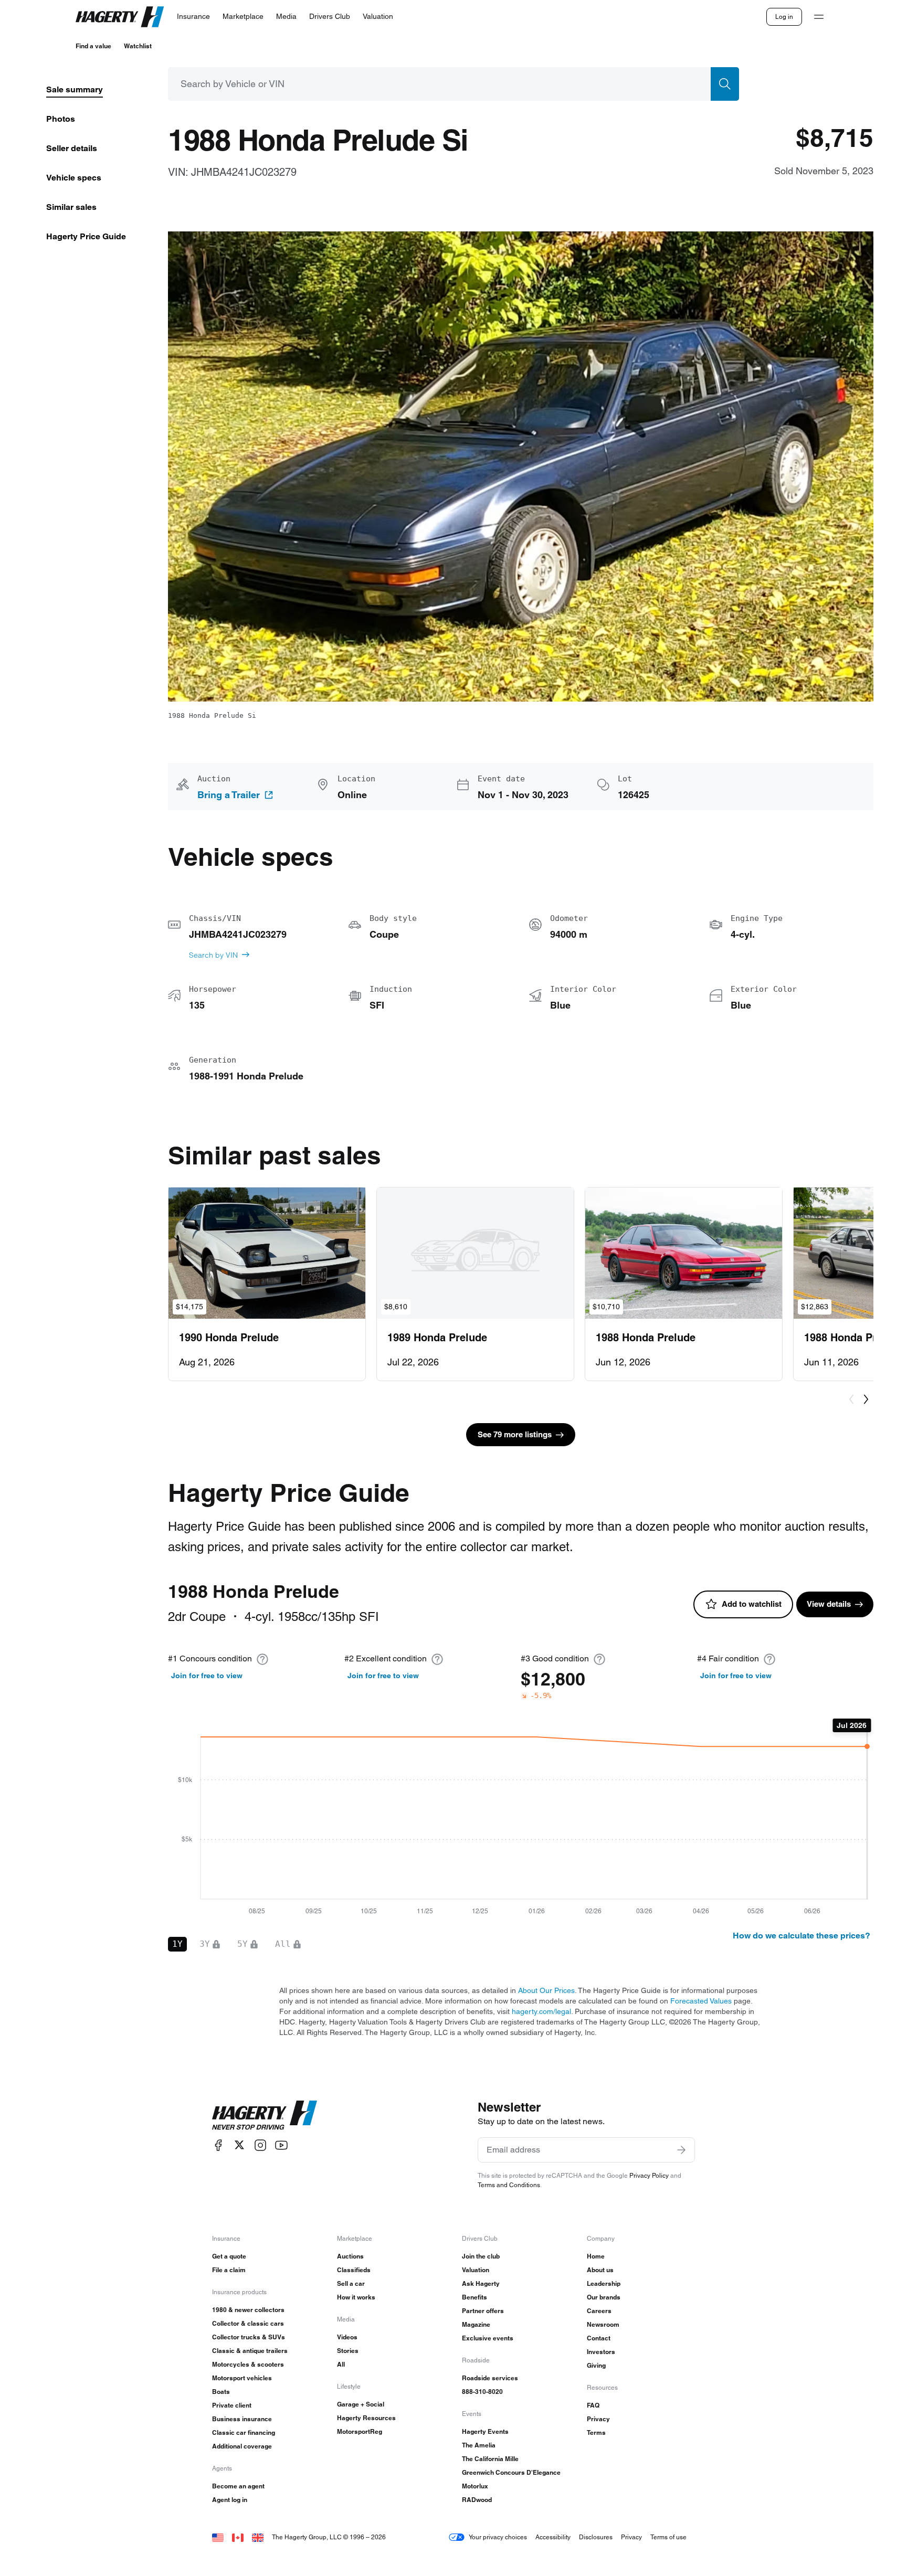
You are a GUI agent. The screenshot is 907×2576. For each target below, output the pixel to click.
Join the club (481, 2256)
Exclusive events (488, 2338)
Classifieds (354, 2270)
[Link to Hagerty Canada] (238, 2537)
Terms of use (668, 2537)
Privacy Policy (649, 2175)
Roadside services (490, 2378)
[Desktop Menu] (819, 17)
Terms (596, 2432)
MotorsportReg (360, 2431)
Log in (784, 17)
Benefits (474, 2297)
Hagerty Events (485, 2431)
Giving (596, 2365)
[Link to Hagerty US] (218, 2537)
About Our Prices (546, 1990)
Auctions (350, 2256)
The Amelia (479, 2445)
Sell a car (351, 2283)
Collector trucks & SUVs (249, 2337)
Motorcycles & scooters (248, 2364)
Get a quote (229, 2256)
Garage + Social (361, 2404)
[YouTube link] (281, 2145)
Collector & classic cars (248, 2323)
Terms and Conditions (509, 2185)
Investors (601, 2352)
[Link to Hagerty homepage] (265, 2115)
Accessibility (553, 2537)
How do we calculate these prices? (801, 1936)
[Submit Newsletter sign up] (681, 2150)
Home (596, 2256)
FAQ (593, 2405)
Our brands (604, 2297)
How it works (356, 2297)
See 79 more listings (515, 1434)
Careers (599, 2311)
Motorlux (475, 2486)
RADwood (477, 2500)
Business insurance (242, 2419)
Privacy (598, 2419)
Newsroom (603, 2324)
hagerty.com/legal (541, 2011)
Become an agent (238, 2486)
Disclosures (596, 2537)
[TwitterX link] (239, 2145)
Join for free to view (207, 1676)
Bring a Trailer (229, 795)
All (341, 2364)
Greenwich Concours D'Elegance (511, 2472)
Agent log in (230, 2500)
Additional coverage (242, 2446)
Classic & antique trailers (250, 2351)
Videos (347, 2337)
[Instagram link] (260, 2145)
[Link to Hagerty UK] (258, 2537)
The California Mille (490, 2459)
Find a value (93, 46)
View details (829, 1604)
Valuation (476, 2270)
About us (600, 2270)
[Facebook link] (218, 2145)
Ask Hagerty (481, 2283)
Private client (232, 2405)
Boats (221, 2392)
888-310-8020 (482, 2392)
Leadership (604, 2283)
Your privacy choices (498, 2537)
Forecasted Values (701, 2001)
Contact (599, 2338)
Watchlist (138, 46)
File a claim (229, 2270)
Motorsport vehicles (242, 2378)
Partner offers (483, 2311)
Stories (348, 2351)
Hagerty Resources (366, 2418)
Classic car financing (244, 2432)
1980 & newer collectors (248, 2310)
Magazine (476, 2324)
